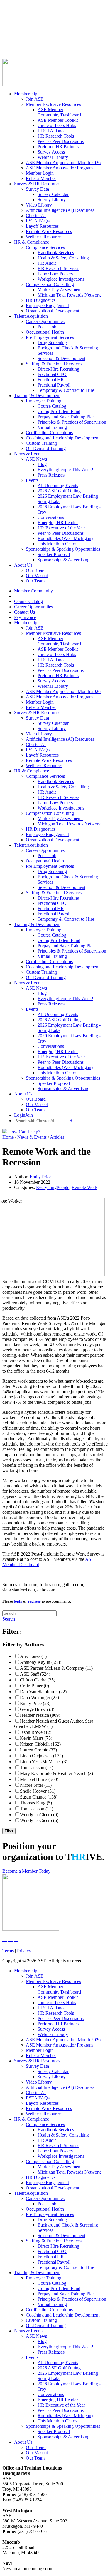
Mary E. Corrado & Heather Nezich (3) (56, 1773)
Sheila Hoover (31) (38, 1791)
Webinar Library (53, 157)
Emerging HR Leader (58, 523)
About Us (23, 565)
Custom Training (41, 443)
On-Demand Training (46, 448)
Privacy (24, 1951)
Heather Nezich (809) (40, 1715)
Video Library (39, 205)
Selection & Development (61, 358)
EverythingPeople (53, 1187)
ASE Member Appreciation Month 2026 (63, 163)
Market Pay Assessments (60, 290)
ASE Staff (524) (35, 1674)
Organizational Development (53, 311)
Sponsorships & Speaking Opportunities (63, 549)
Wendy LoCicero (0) (39, 1815)
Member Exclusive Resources (53, 104)
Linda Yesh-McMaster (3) (44, 1762)
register (34, 1601)
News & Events (29, 454)
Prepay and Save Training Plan (66, 417)
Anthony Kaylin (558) (41, 1662)
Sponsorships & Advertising (64, 560)
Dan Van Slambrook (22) (43, 1692)
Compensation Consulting (50, 284)
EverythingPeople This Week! (65, 470)
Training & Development (37, 396)
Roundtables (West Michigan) (65, 538)
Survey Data (37, 189)
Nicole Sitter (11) (36, 1785)
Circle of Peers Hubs (57, 125)
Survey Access (51, 152)
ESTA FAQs (38, 221)
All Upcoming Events (58, 486)
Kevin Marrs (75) (36, 1738)
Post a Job (47, 327)
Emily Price (40, 1177)
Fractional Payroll (54, 385)
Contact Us (13, 33)
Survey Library (52, 200)
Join (17, 43)
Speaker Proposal (54, 554)
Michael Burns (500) (39, 1779)
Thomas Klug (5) (36, 1803)
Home (8, 1137)
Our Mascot (37, 576)
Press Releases (51, 475)
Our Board (36, 570)
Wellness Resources (44, 237)
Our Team (35, 581)
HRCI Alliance (51, 131)
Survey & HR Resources (37, 184)
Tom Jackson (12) (37, 1767)
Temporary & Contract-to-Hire (66, 390)
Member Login (40, 173)
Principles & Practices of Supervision (72, 422)
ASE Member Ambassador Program (59, 168)
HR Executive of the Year (61, 528)
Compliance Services (45, 247)
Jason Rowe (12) (36, 1732)
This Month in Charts (57, 544)
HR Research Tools (56, 136)
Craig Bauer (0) (34, 1686)
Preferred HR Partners (58, 147)
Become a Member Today (26, 1871)
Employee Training (44, 401)
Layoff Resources (42, 226)
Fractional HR (51, 380)
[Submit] (60, 51)
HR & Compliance (32, 242)
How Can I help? (24, 1132)
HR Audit (47, 263)
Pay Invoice (13, 38)
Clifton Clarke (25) (38, 1680)
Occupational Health (45, 332)
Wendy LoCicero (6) (39, 1820)
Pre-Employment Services (50, 337)
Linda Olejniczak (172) (42, 1756)
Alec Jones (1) (33, 1656)
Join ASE (35, 99)
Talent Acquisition (31, 316)
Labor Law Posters (55, 274)
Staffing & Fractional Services (54, 364)
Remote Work (84, 1187)
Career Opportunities (22, 28)
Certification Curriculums (49, 433)
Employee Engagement (47, 305)
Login (8, 43)
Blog (42, 464)
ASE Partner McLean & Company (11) (56, 1668)
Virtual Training (52, 427)
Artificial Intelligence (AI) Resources (60, 210)
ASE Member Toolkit (58, 120)
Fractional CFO (52, 374)
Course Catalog (17, 22)
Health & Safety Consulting (63, 258)
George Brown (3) (37, 1709)
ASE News (36, 459)
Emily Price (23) (35, 1703)
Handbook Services (56, 253)
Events (32, 480)
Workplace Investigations (61, 279)
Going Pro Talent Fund (59, 411)
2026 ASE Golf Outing (59, 491)
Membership (26, 94)
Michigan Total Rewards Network (69, 295)
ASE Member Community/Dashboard (59, 112)
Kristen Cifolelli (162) (40, 1744)
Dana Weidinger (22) (39, 1697)
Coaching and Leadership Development (63, 438)
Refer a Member (41, 178)
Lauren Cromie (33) (38, 1750)
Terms (8, 1951)
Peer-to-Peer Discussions (61, 141)
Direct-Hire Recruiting (58, 369)
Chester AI (36, 215)
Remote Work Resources (49, 231)
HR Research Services (58, 268)
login (18, 1601)
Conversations (51, 517)
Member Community (22, 17)
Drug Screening (52, 343)
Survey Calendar (53, 194)
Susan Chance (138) (39, 1797)
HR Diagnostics (41, 300)
